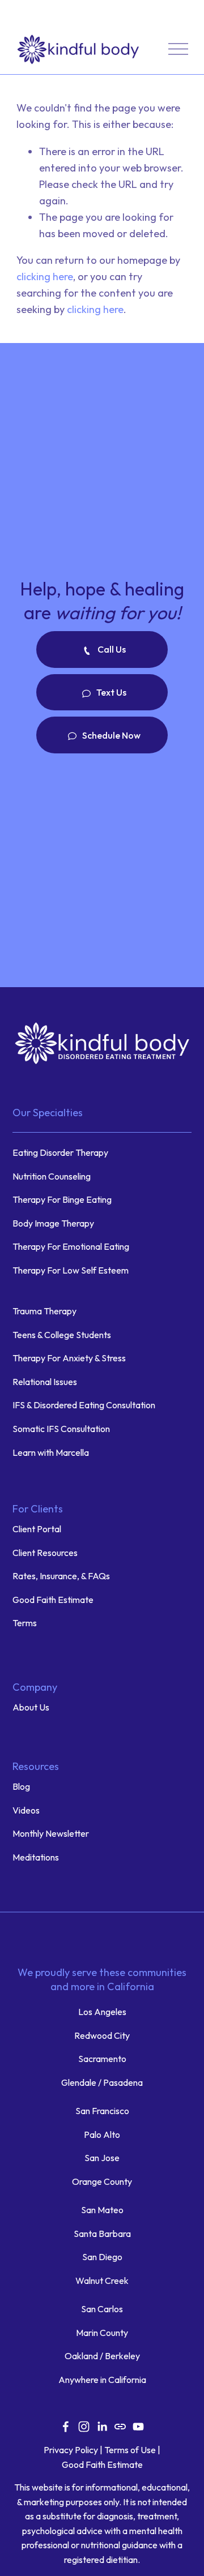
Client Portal (37, 1529)
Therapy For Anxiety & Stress (69, 1358)
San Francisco (102, 2111)
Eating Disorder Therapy (60, 1152)
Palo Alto (102, 2134)
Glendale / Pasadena (102, 2082)
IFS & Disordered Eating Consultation (84, 1405)
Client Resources (46, 1553)
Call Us (111, 649)
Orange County (102, 2181)
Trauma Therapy (44, 1311)
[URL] (120, 2427)
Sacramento (102, 2059)
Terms (25, 1623)
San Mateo (102, 2210)
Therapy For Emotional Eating (71, 1246)
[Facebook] (66, 2427)
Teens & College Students (62, 1335)
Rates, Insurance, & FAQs (61, 1576)
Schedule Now (110, 735)
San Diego (102, 2257)
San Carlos (102, 2309)
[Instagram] (84, 2427)
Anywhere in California (102, 2380)
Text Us (110, 692)
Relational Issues (45, 1382)
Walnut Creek (102, 2281)
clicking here (45, 277)
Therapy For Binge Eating (62, 1199)
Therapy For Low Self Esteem (71, 1270)
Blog (21, 1786)
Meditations (36, 1857)
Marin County (102, 2333)
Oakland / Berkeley (102, 2356)
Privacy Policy (71, 2450)
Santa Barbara (102, 2234)
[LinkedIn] (102, 2427)
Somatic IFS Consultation (61, 1429)
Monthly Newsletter (51, 1833)
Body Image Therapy (53, 1223)
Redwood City (102, 2035)
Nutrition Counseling (52, 1176)
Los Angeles (102, 2012)
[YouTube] (138, 2427)
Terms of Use (130, 2450)
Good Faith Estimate (53, 1600)
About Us (31, 1707)
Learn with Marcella (51, 1452)
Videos (26, 1810)
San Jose (102, 2158)
